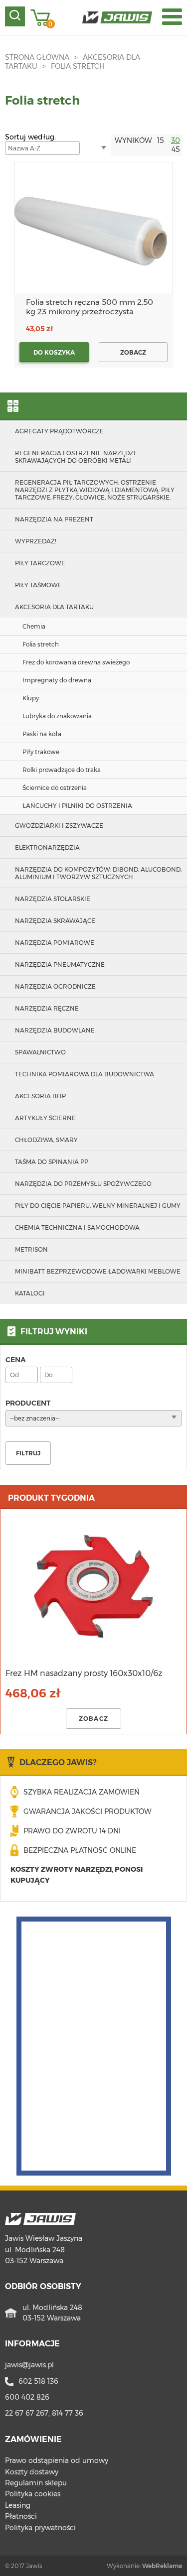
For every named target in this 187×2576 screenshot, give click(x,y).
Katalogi (30, 1293)
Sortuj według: (30, 137)
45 (176, 149)
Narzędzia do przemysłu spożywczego (83, 1184)
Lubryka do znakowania (57, 716)
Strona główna (37, 57)
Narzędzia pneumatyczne (60, 965)
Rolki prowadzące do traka (62, 770)
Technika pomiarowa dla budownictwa (85, 1074)
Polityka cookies (33, 2494)
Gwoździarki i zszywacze (59, 826)
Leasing (18, 2505)
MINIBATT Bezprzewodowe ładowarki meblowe (98, 1271)
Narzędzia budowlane (55, 1030)
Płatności (21, 2516)
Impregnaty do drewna (57, 680)
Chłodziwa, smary (46, 1140)
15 (161, 140)
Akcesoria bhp (40, 1096)
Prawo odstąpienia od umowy (57, 2460)
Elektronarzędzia (47, 847)
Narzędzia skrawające (55, 921)
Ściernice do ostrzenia (55, 788)
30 (176, 140)
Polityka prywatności (40, 2528)
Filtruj (28, 1453)
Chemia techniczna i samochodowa (77, 1227)
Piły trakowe (41, 752)
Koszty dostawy (32, 2472)
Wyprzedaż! (35, 541)
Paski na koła (42, 734)
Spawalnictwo (40, 1052)
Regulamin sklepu (36, 2483)
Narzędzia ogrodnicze (55, 986)
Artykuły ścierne (45, 1118)
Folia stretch (78, 66)
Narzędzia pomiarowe (55, 943)
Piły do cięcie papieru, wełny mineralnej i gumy (98, 1206)
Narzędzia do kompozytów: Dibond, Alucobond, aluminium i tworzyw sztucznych (98, 873)
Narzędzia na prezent (54, 519)
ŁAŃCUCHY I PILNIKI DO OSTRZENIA (77, 806)
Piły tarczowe (40, 563)
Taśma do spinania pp (52, 1162)
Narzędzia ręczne (47, 1008)
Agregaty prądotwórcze (59, 431)
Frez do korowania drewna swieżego (76, 662)
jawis (29, 2365)
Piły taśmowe (38, 585)
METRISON (31, 1249)
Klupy (31, 698)
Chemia (34, 626)
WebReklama (162, 2566)
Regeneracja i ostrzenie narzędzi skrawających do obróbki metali (75, 457)
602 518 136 (38, 2381)
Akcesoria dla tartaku (54, 607)
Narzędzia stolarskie (53, 899)
